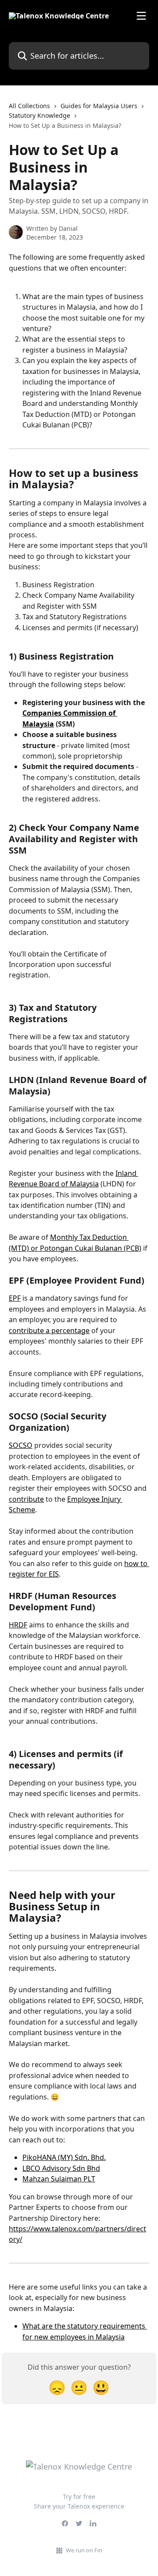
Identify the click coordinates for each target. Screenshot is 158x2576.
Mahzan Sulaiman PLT (59, 2179)
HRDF (18, 1625)
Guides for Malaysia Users (99, 106)
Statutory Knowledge (39, 115)
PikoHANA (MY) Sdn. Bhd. (64, 2157)
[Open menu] (141, 16)
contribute (26, 1499)
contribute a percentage (49, 1330)
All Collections (29, 106)
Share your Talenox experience (79, 2506)
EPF (15, 1298)
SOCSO (21, 1445)
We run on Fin (84, 2550)
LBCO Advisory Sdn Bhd (61, 2168)
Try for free (79, 2497)
